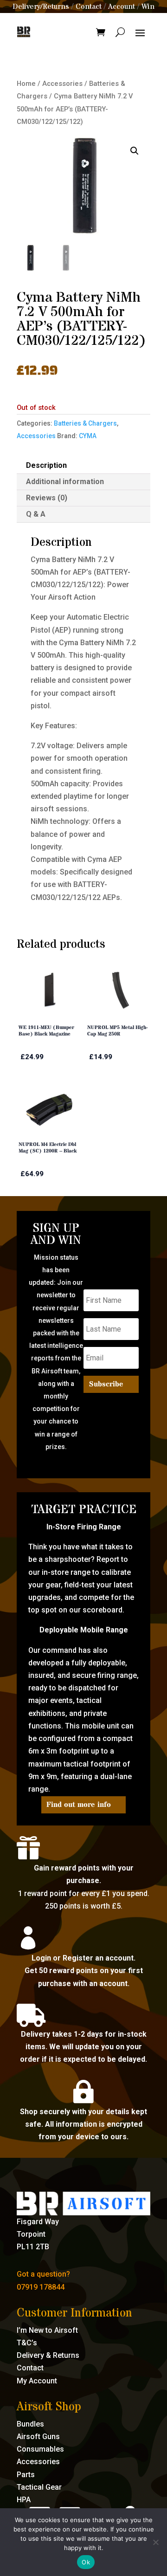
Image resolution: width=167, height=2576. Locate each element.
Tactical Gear (39, 2487)
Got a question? (43, 2274)
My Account (37, 2381)
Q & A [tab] (36, 514)
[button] (135, 151)
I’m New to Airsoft (47, 2330)
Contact (89, 6)
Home (26, 84)
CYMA (88, 436)
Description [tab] (46, 465)
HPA (24, 2500)
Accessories (62, 84)
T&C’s (27, 2343)
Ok (86, 2562)
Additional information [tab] (65, 482)
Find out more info (79, 1805)
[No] (155, 2542)
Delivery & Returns (48, 2355)
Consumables (40, 2449)
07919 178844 (41, 2287)
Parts (26, 2475)
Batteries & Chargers (85, 423)
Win (148, 6)
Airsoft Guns (38, 2437)
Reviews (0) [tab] (47, 498)
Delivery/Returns (41, 6)
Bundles (30, 2424)
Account (122, 6)
